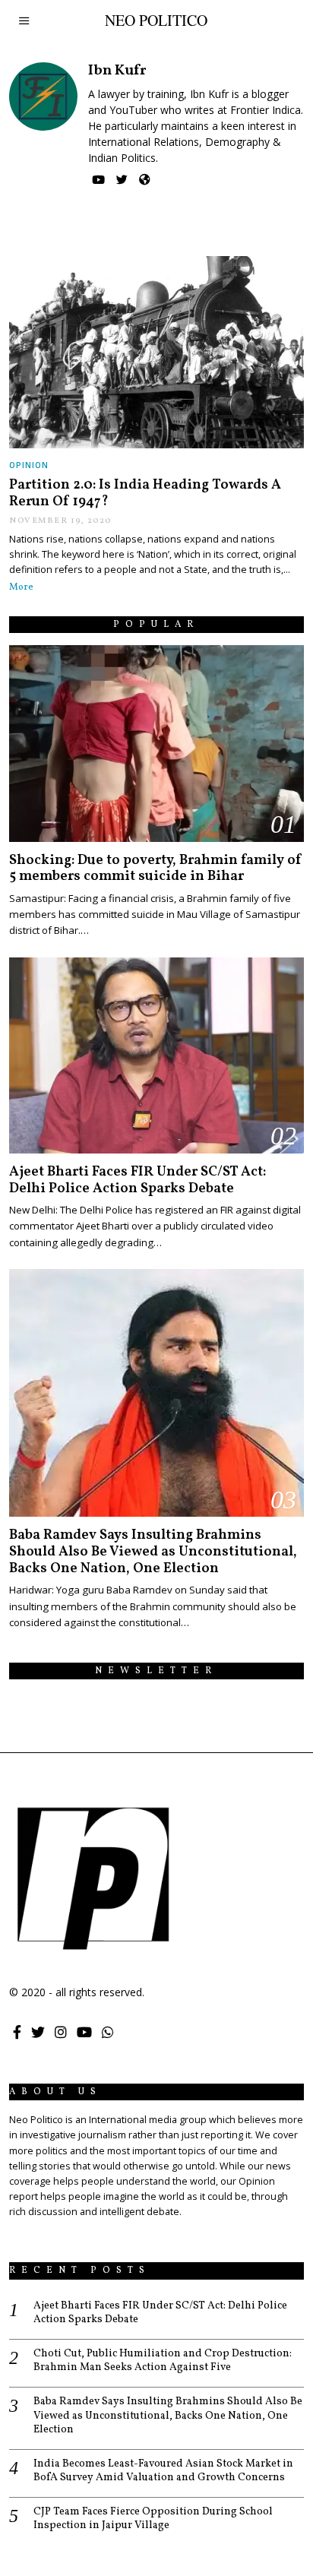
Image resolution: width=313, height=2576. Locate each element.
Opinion (29, 465)
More (21, 587)
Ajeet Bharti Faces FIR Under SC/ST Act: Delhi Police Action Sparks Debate (138, 1180)
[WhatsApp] (108, 2032)
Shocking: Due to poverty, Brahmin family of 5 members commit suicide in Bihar (156, 869)
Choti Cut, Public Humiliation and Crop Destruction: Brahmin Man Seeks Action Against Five (163, 2361)
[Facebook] (17, 2032)
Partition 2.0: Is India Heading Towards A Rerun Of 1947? (145, 494)
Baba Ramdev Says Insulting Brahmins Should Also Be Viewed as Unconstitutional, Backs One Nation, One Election (153, 1552)
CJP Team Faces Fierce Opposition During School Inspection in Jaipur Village (153, 2519)
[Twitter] (122, 180)
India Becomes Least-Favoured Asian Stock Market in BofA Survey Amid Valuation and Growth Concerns (163, 2471)
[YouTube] (98, 180)
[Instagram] (61, 2032)
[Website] (145, 180)
